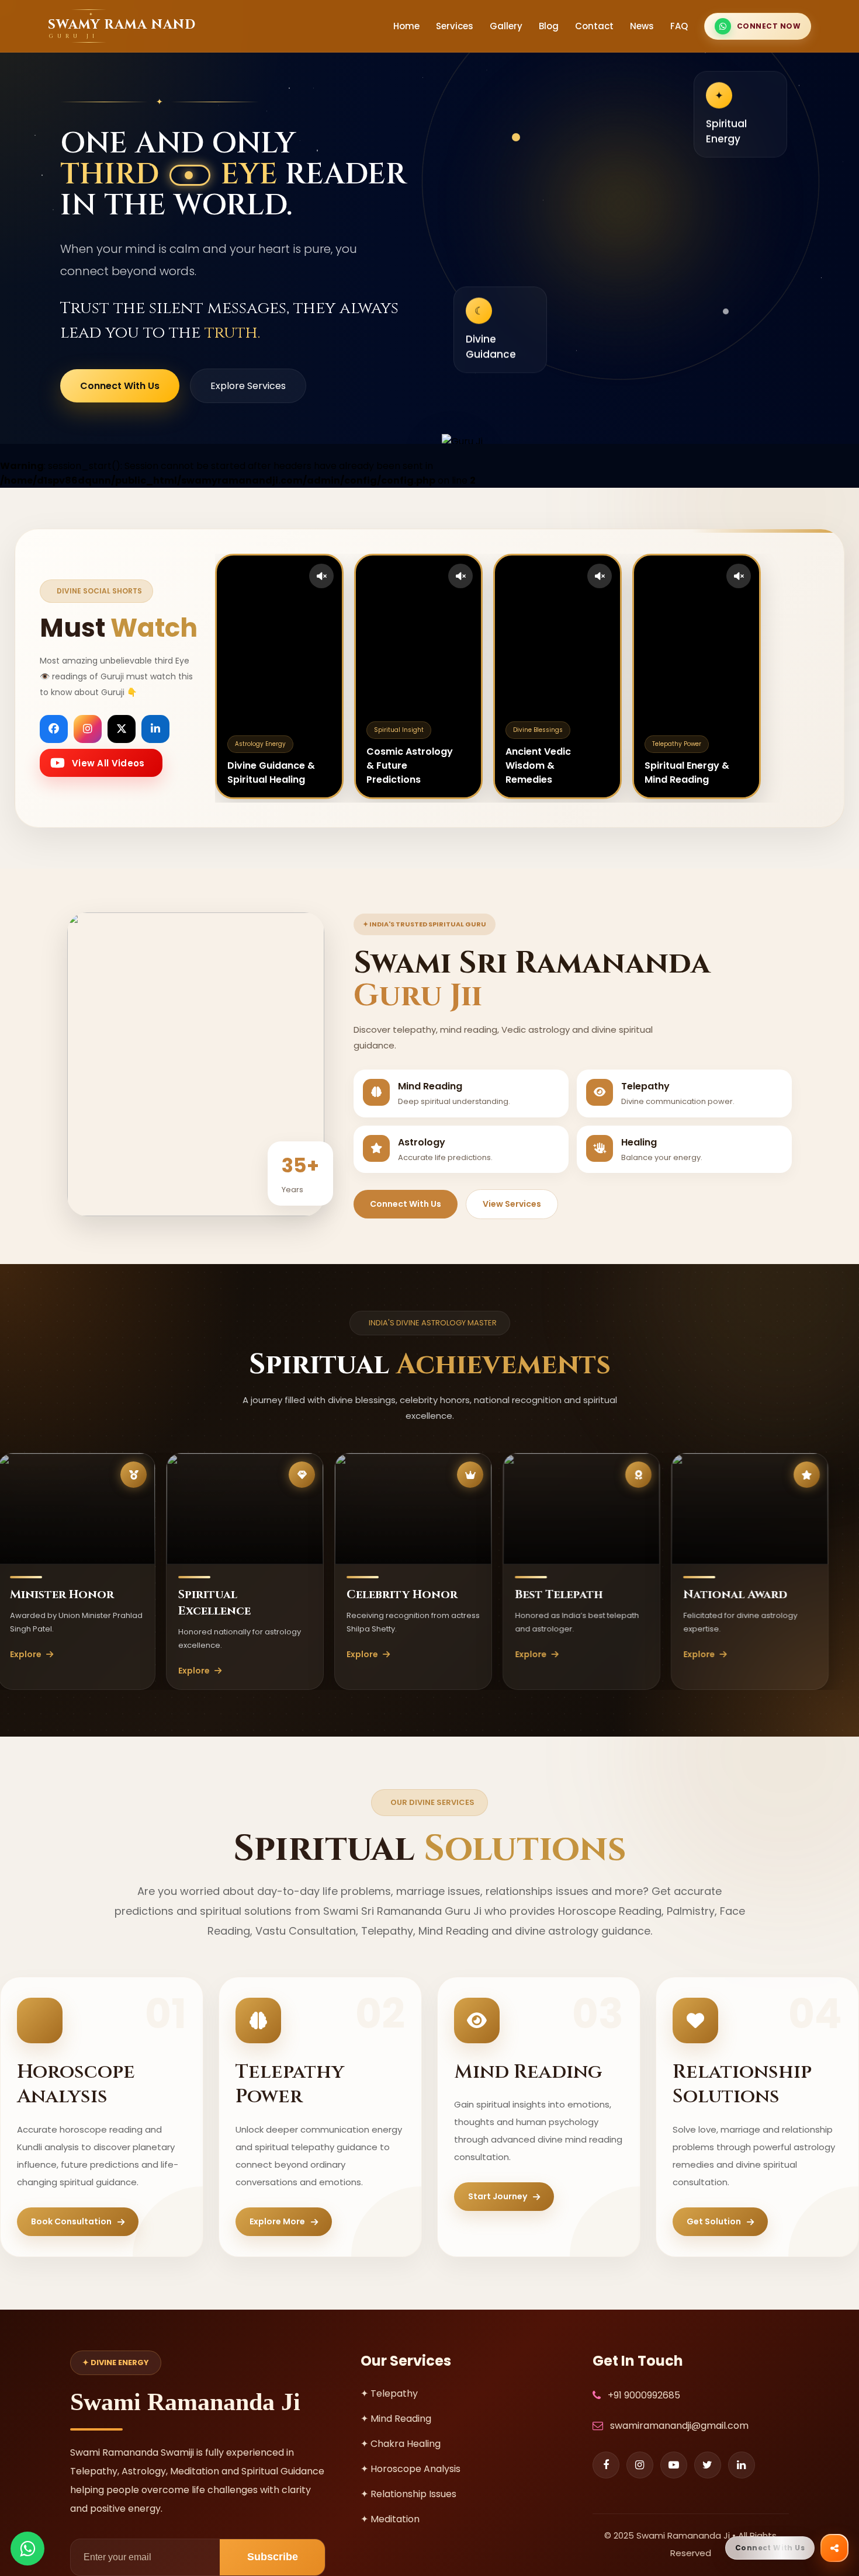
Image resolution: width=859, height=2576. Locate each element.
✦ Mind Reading (396, 2419)
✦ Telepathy (389, 2393)
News (642, 26)
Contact (594, 26)
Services (455, 26)
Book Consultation (71, 2221)
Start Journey (498, 2196)
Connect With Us (120, 386)
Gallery (506, 26)
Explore (114, 1671)
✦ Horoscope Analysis (411, 2469)
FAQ (679, 26)
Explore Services (248, 386)
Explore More (277, 2221)
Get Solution (714, 2221)
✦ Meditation (390, 2519)
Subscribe (273, 2557)
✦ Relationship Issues (408, 2494)
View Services (512, 1204)
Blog (549, 26)
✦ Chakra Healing (401, 2444)
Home (406, 26)
